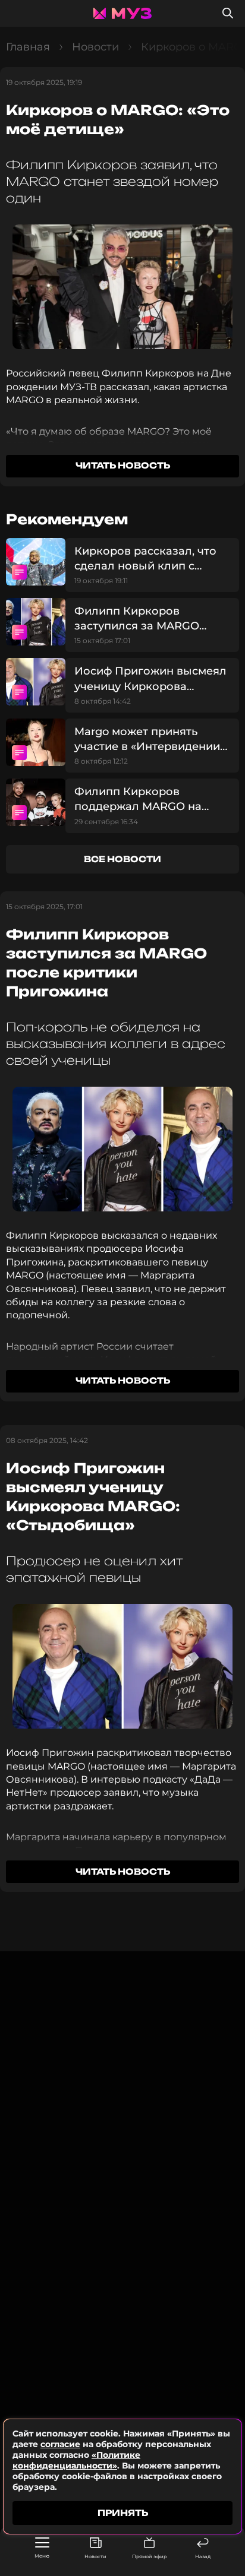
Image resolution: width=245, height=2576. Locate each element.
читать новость (123, 465)
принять (123, 2513)
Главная (28, 47)
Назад (203, 2556)
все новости (122, 859)
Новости (95, 2556)
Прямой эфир (149, 2556)
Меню (42, 2556)
